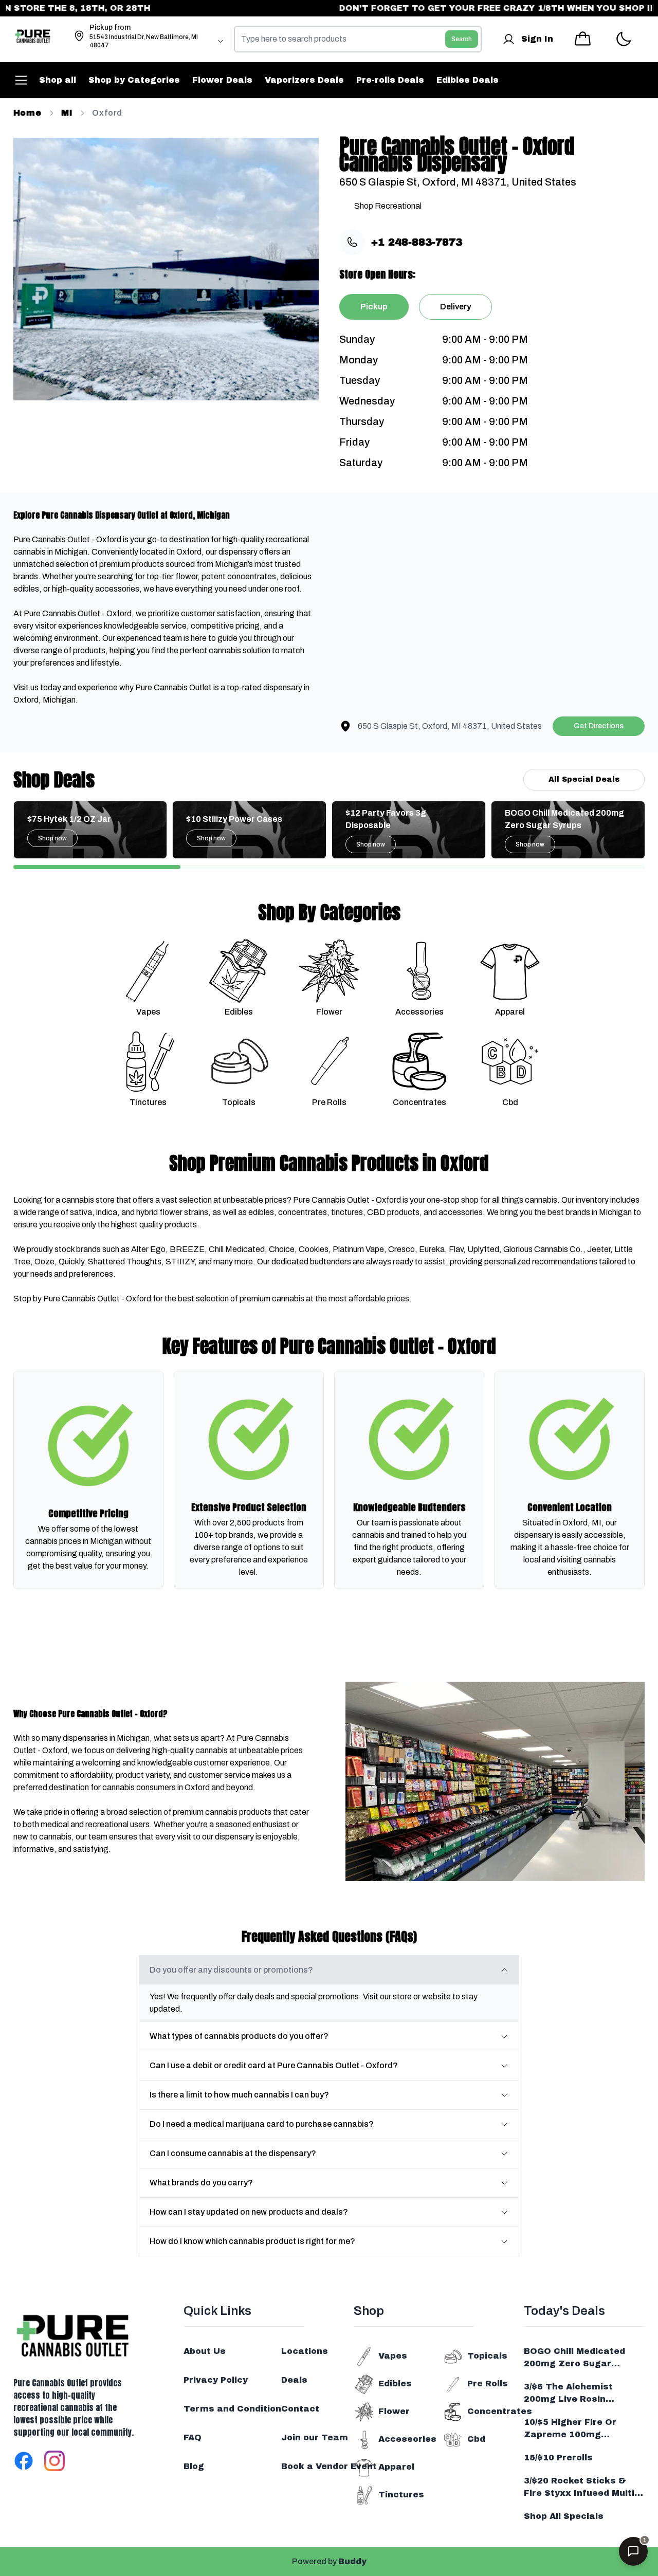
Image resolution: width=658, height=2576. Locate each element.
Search (462, 39)
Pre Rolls (488, 2384)
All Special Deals (584, 779)
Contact (300, 2409)
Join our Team (315, 2437)
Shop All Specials (564, 2516)
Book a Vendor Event (329, 2466)
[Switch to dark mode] (623, 39)
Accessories (407, 2439)
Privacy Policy (216, 2380)
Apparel (396, 2467)
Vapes (393, 2356)
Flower (394, 2411)
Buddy (352, 2561)
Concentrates (500, 2411)
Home (28, 113)
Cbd (476, 2439)
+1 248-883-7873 (417, 242)
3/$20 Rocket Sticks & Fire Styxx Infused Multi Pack (579, 2488)
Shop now (52, 838)
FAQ (193, 2437)
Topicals (487, 2356)
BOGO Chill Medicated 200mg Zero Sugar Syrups (574, 2358)
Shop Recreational (388, 206)
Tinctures (401, 2495)
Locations (305, 2351)
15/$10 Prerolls (558, 2458)
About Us (205, 2351)
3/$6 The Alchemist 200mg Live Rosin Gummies (568, 2394)
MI (67, 113)
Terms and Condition (232, 2409)
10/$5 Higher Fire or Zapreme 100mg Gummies (570, 2429)
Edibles (395, 2384)
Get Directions (599, 726)
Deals (294, 2380)
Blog (194, 2466)
